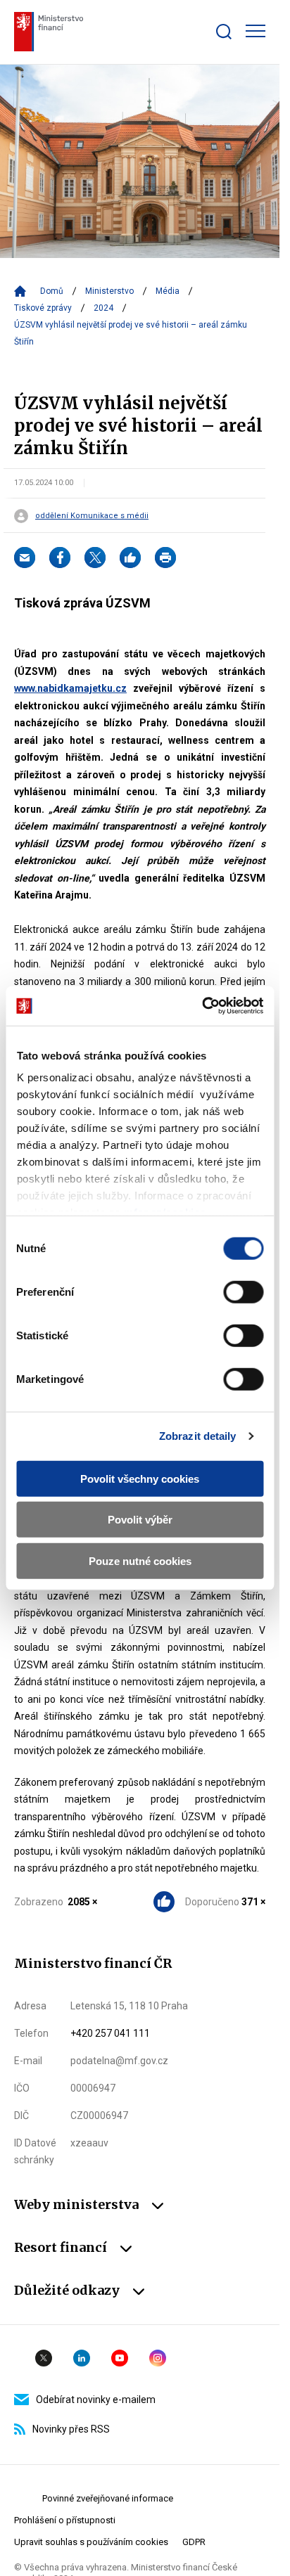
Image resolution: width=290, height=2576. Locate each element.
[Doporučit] (130, 558)
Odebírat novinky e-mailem (96, 2400)
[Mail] (25, 558)
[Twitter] (95, 558)
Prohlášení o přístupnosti (65, 2520)
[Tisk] (165, 558)
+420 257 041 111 (110, 2033)
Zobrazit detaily (198, 1436)
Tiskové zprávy (43, 308)
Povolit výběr (140, 1520)
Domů (52, 291)
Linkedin (82, 2358)
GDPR (194, 2542)
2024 (103, 308)
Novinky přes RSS (71, 2429)
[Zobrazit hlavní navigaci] (256, 31)
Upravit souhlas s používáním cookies (91, 2542)
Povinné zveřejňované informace (108, 2498)
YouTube (120, 2358)
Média (168, 291)
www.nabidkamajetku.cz (70, 688)
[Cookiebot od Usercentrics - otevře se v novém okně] (202, 1006)
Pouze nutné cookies (140, 1560)
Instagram (158, 2358)
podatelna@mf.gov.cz (119, 2061)
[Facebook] (60, 558)
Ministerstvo (109, 291)
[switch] (243, 1292)
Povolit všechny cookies (140, 1478)
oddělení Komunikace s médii (92, 516)
